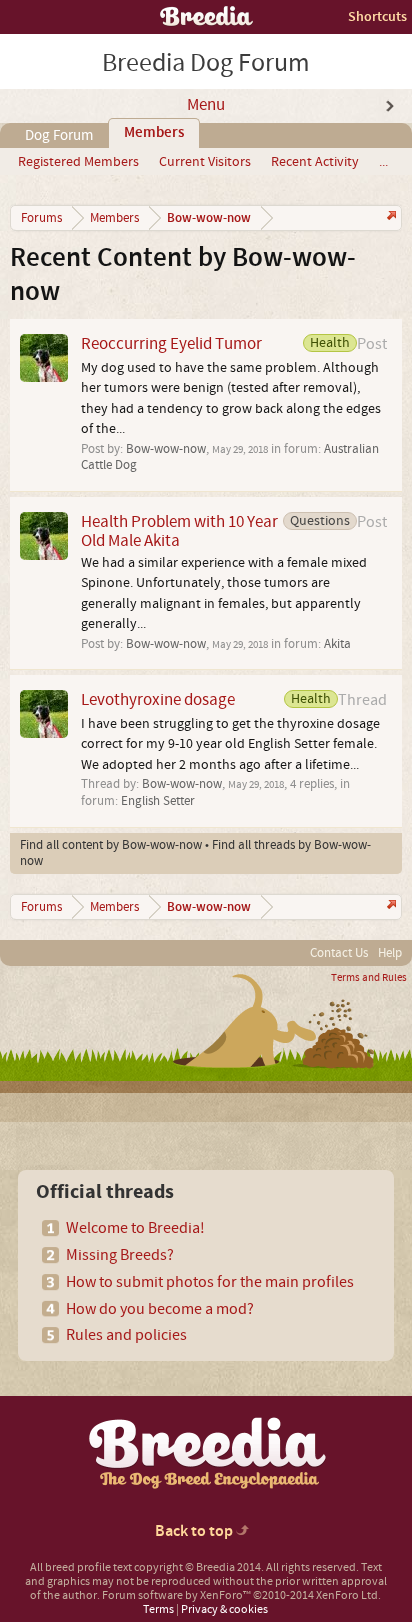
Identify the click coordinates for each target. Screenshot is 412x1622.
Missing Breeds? (120, 1255)
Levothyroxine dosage (158, 699)
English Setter (158, 801)
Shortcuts (377, 16)
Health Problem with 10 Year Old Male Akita (179, 531)
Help (390, 953)
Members (154, 133)
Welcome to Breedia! (135, 1228)
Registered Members (78, 162)
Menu (206, 105)
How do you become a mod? (160, 1309)
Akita (337, 644)
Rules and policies (126, 1335)
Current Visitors (205, 162)
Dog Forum (59, 135)
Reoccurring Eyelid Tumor (171, 343)
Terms (158, 1609)
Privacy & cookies (224, 1609)
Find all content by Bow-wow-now (111, 845)
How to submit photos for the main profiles (210, 1282)
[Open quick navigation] (389, 217)
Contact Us (339, 953)
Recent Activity (315, 162)
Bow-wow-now (166, 449)
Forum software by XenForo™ (241, 1595)
